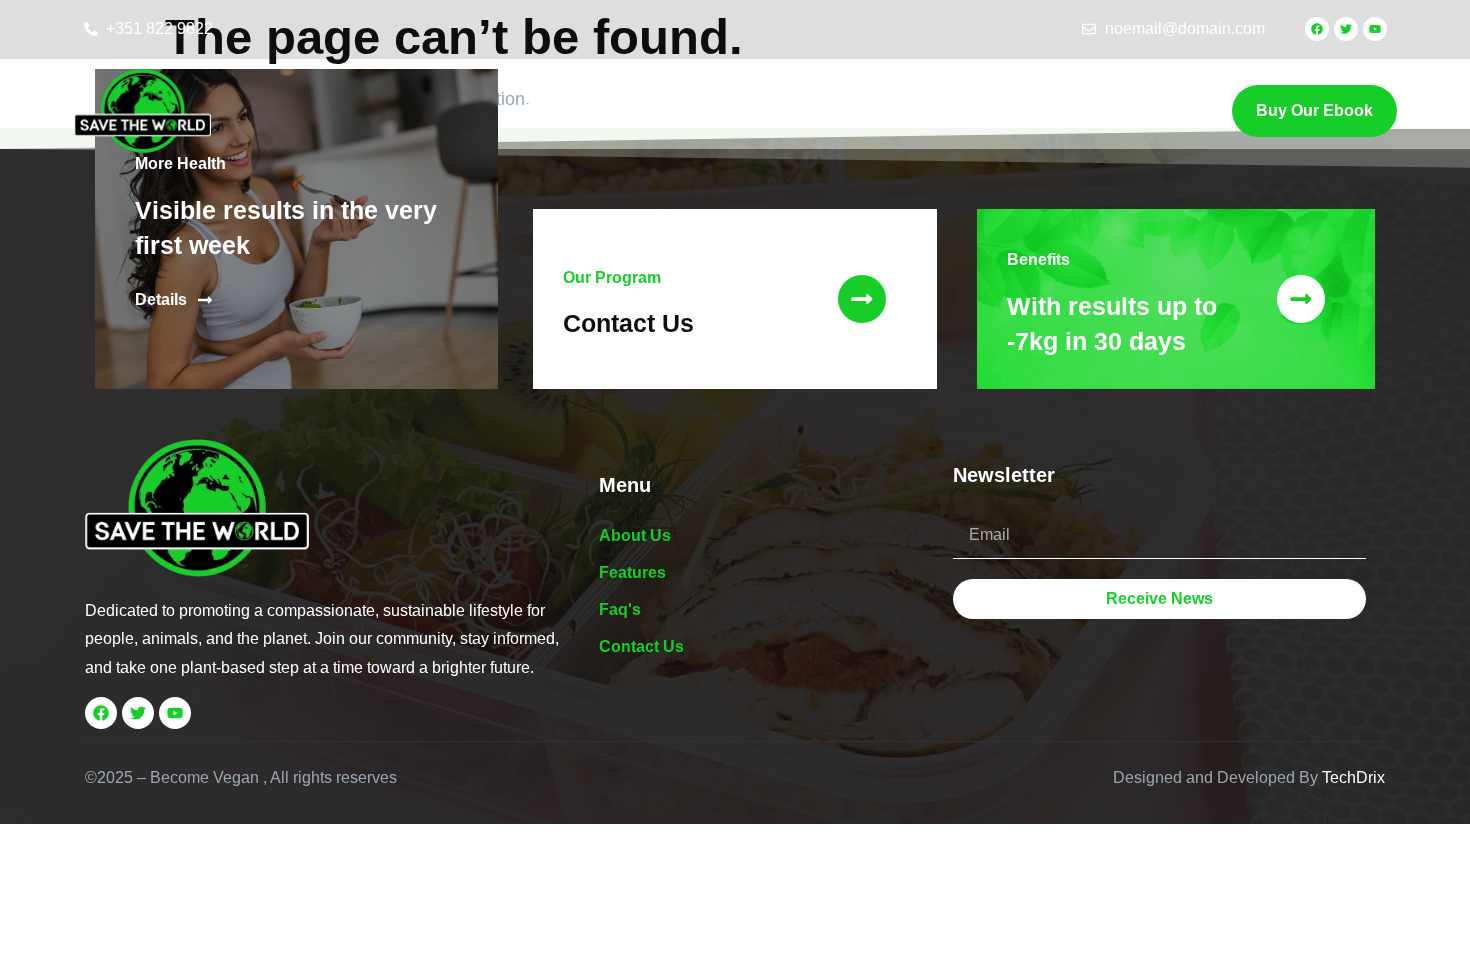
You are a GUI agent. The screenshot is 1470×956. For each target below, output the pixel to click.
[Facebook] (1317, 29)
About (544, 110)
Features (641, 110)
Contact (826, 110)
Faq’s (735, 110)
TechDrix (1353, 777)
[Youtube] (1375, 29)
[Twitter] (1346, 29)
